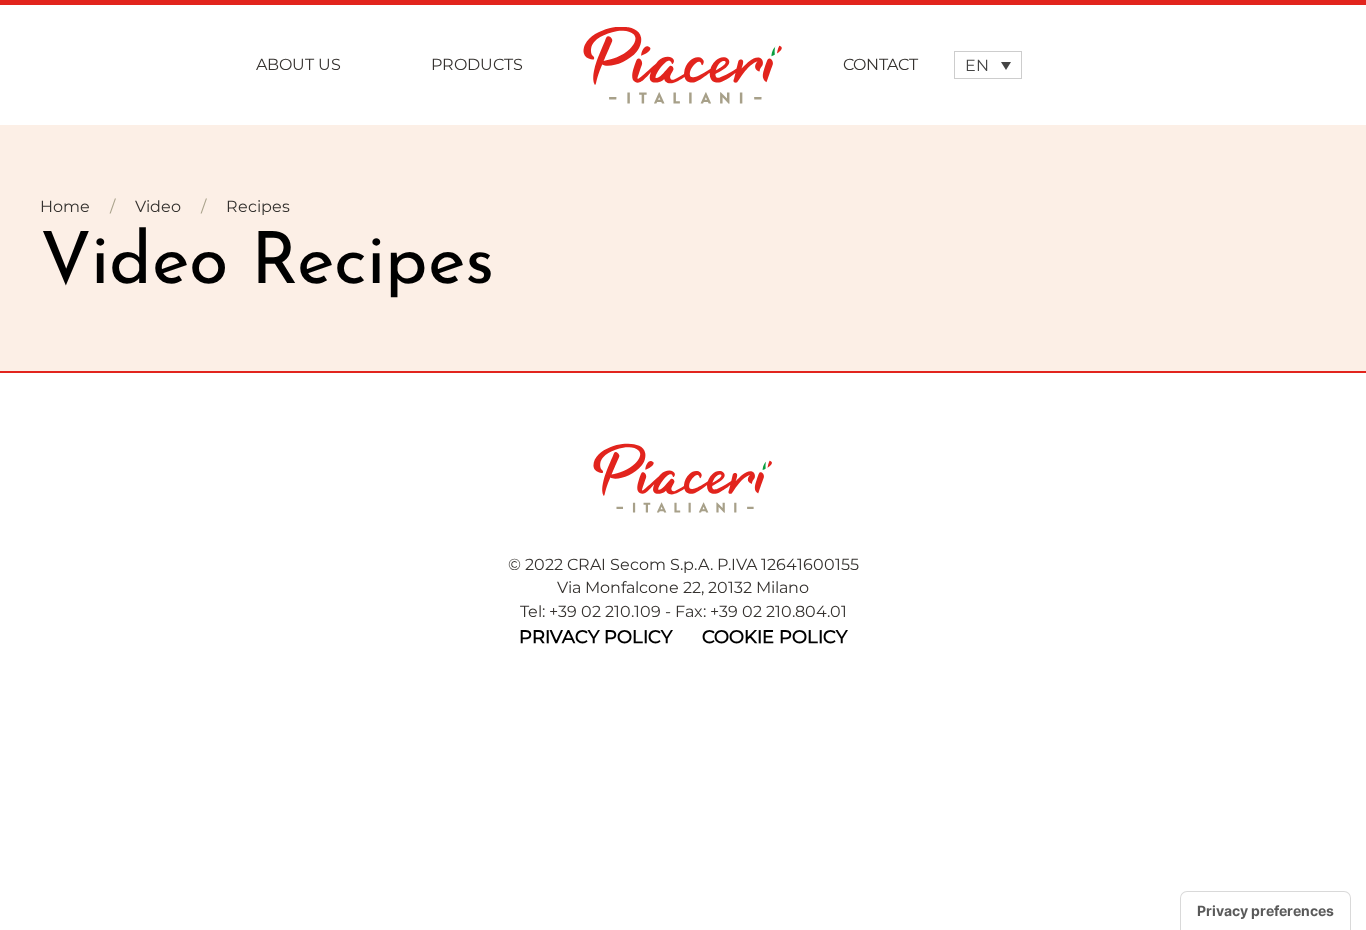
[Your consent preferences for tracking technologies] (1265, 911)
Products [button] (477, 64)
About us (298, 64)
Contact (880, 64)
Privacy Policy (595, 637)
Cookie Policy (774, 637)
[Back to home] (683, 65)
